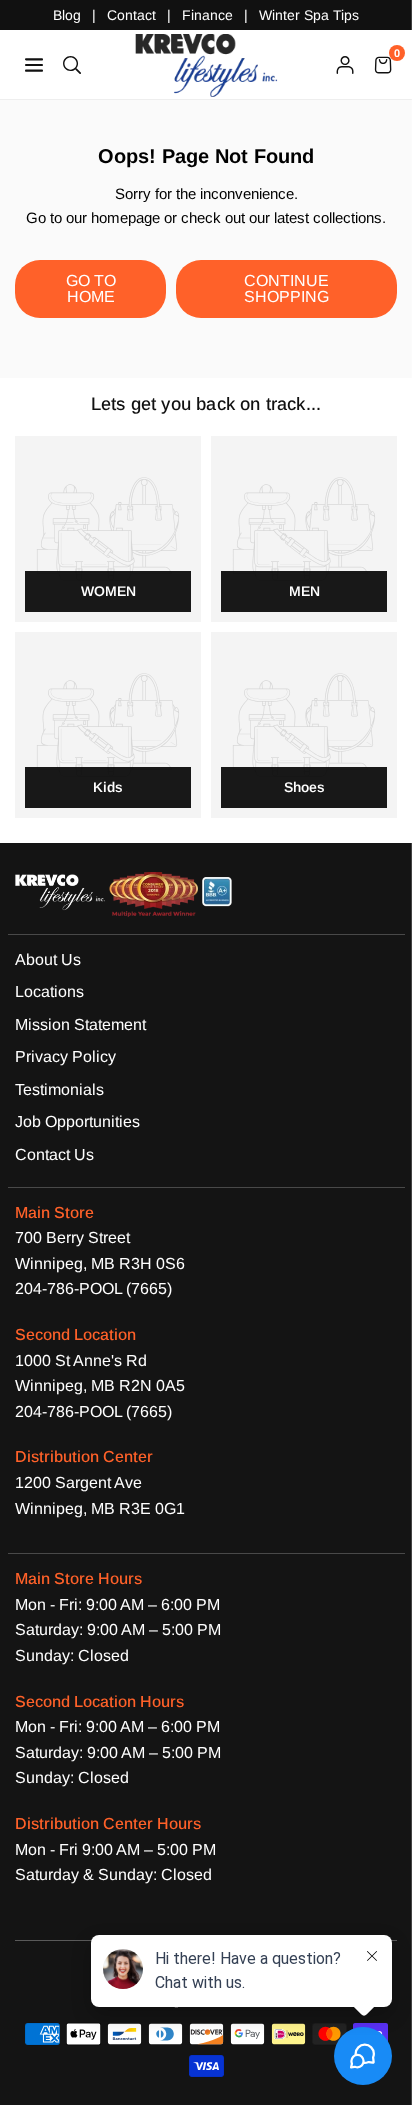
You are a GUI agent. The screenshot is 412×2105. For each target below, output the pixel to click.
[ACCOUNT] (345, 64)
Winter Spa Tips (309, 15)
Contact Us (54, 1154)
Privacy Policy (65, 1056)
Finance (207, 15)
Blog (67, 15)
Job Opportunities (77, 1121)
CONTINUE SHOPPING (286, 288)
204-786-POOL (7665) (93, 1288)
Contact (131, 15)
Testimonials (59, 1089)
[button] (383, 64)
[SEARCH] (72, 63)
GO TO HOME (91, 288)
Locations (49, 991)
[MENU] (34, 63)
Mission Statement (80, 1024)
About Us (48, 959)
